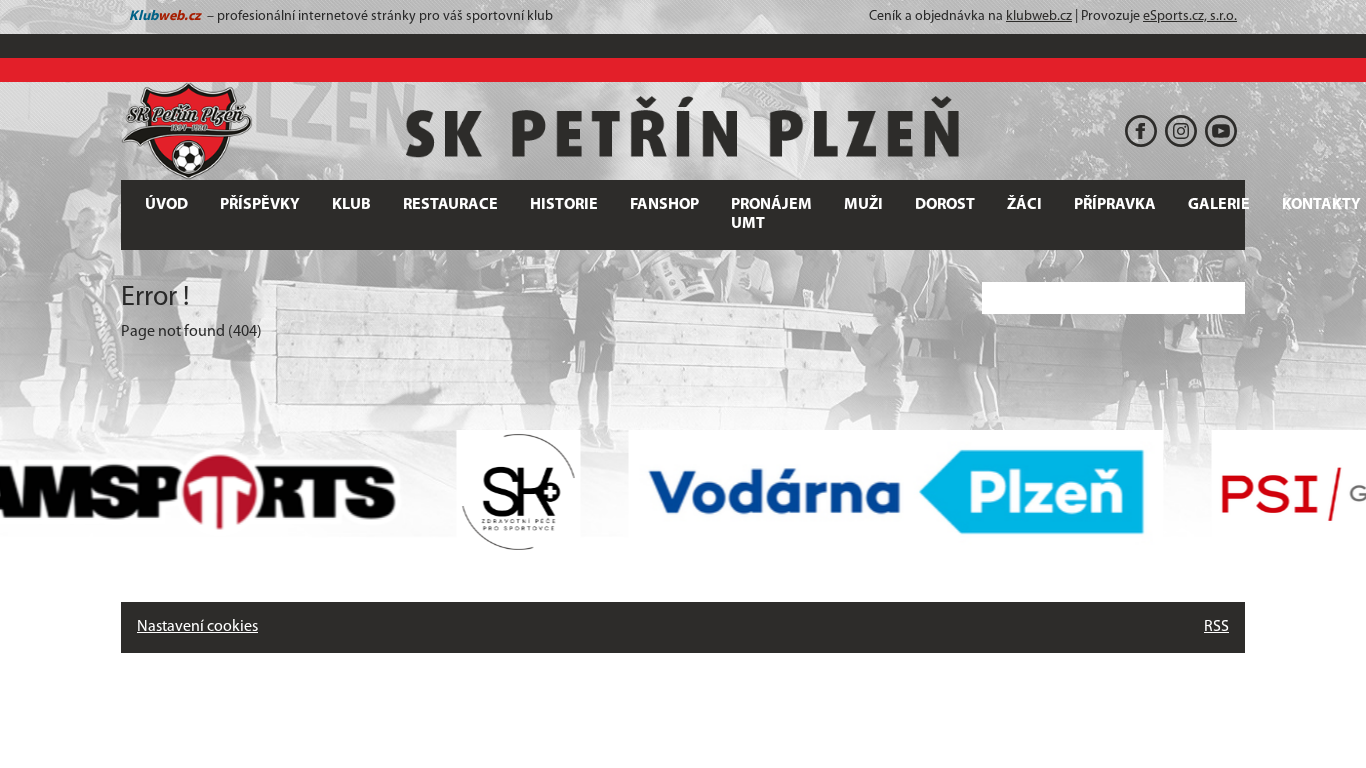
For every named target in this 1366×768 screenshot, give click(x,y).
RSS (1216, 627)
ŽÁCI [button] (1024, 205)
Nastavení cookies (197, 627)
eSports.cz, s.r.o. (1190, 16)
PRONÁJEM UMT (771, 214)
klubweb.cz (1039, 16)
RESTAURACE (450, 205)
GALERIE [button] (1219, 205)
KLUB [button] (351, 205)
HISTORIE (564, 205)
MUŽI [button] (863, 205)
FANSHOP (664, 205)
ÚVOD (166, 205)
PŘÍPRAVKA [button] (1115, 205)
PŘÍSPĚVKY (260, 205)
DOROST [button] (945, 205)
